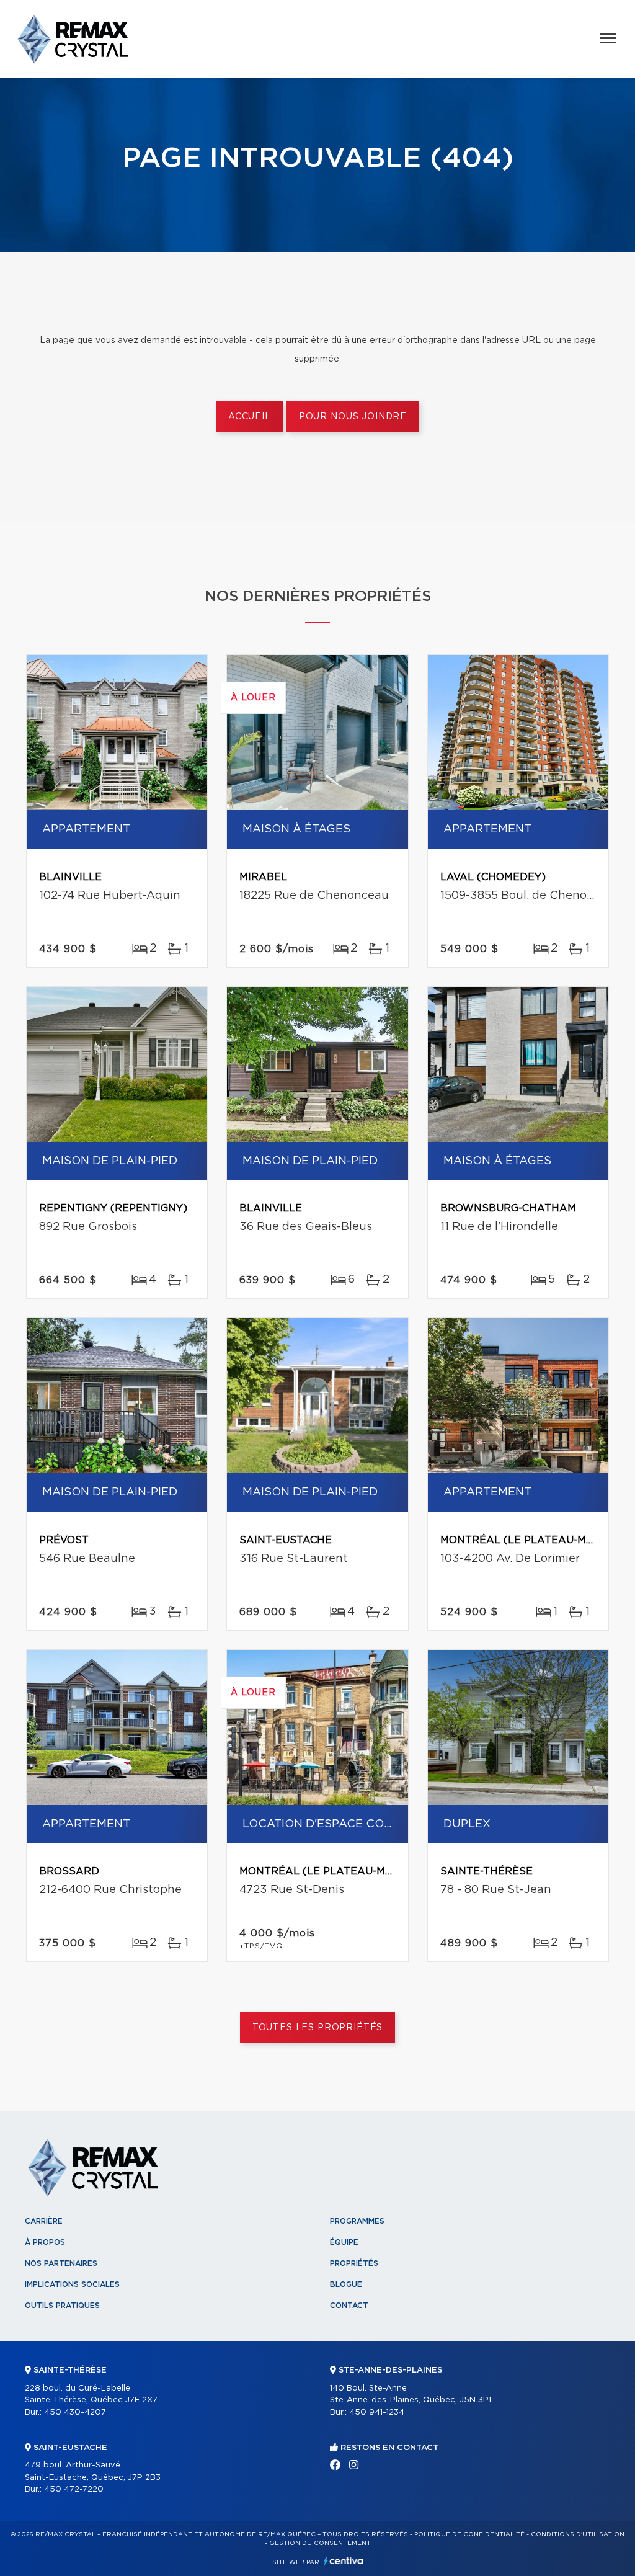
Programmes (357, 2221)
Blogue (346, 2284)
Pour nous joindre (353, 417)
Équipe (344, 2242)
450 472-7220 (74, 2489)
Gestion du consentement (320, 2543)
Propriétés (354, 2263)
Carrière (44, 2221)
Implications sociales (72, 2284)
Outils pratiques (62, 2306)
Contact (349, 2306)
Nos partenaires (61, 2263)
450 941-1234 (377, 2413)
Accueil (250, 417)
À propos (45, 2242)
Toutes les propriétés (318, 2028)
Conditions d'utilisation (578, 2534)
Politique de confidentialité (469, 2534)
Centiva (344, 2561)
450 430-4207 (75, 2413)
